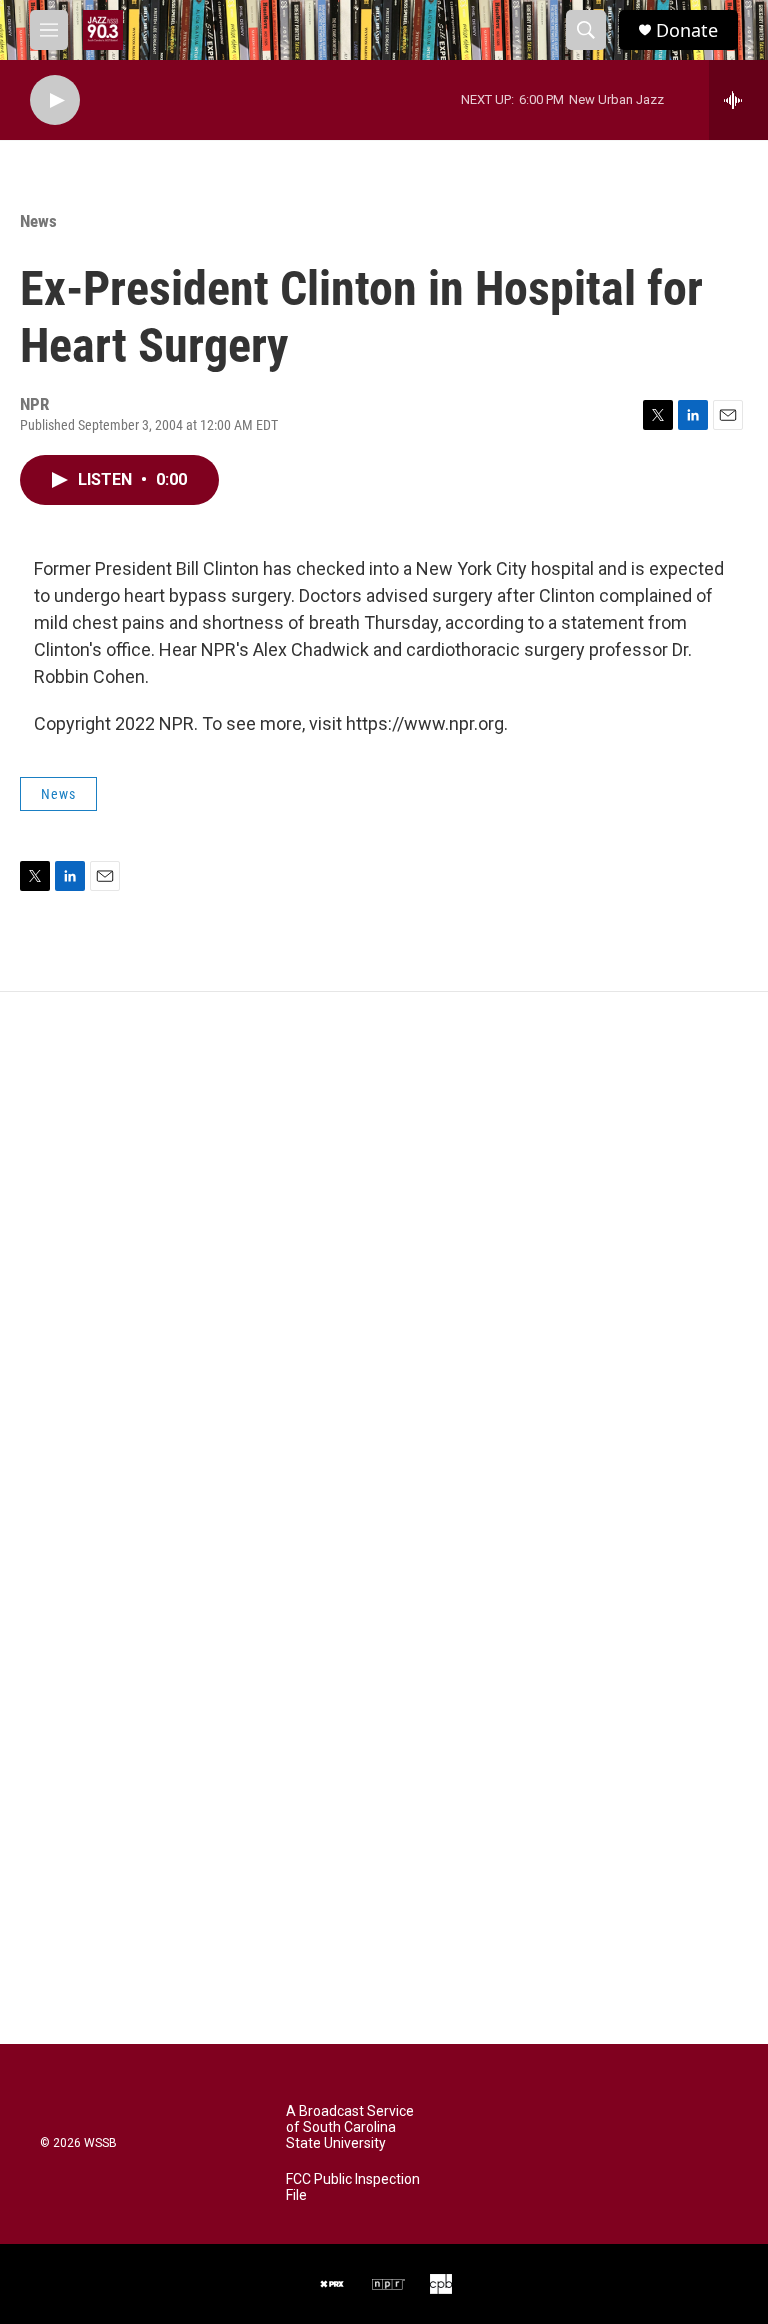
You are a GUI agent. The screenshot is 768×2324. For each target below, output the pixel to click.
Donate (687, 30)
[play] (55, 100)
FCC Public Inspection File (353, 2187)
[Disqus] (384, 1262)
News (38, 221)
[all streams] (738, 100)
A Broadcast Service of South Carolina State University (350, 2127)
